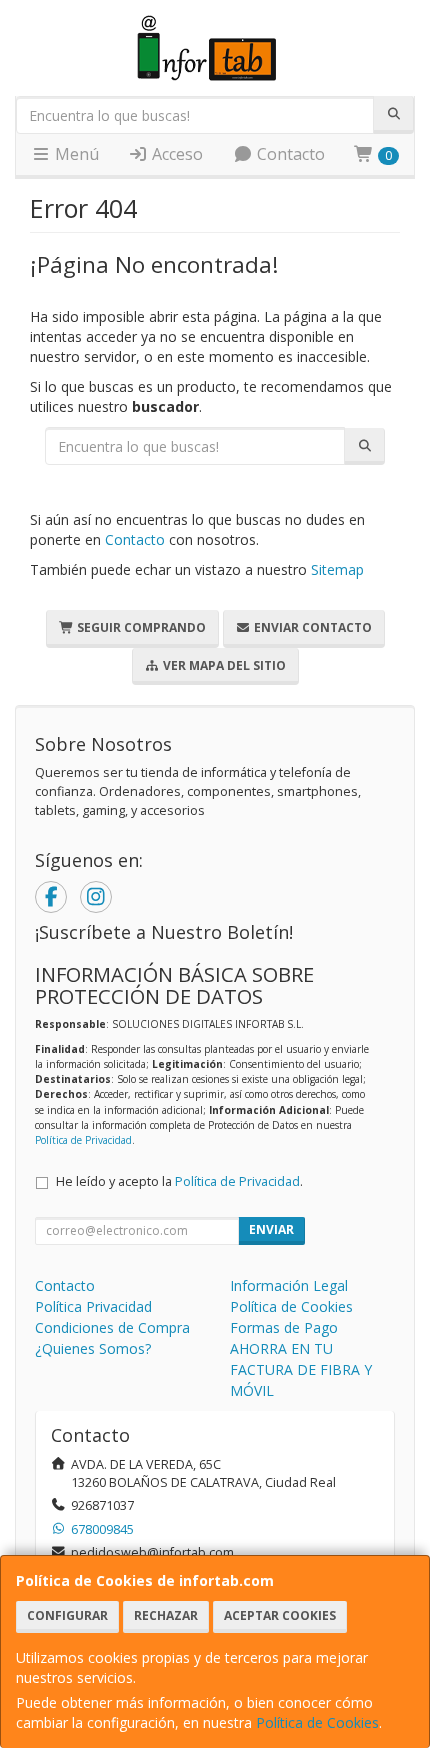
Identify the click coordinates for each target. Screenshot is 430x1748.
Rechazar (166, 1615)
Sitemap (337, 569)
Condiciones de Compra (112, 1327)
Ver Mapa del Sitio (223, 665)
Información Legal (289, 1285)
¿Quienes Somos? (93, 1348)
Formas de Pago (284, 1327)
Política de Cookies (317, 1722)
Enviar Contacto (311, 627)
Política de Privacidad (83, 1140)
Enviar (271, 1229)
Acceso (175, 154)
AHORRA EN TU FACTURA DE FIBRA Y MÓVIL (301, 1369)
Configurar (67, 1615)
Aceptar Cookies (280, 1615)
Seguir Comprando (140, 627)
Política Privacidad (93, 1306)
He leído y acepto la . (179, 1181)
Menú (75, 154)
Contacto (289, 154)
